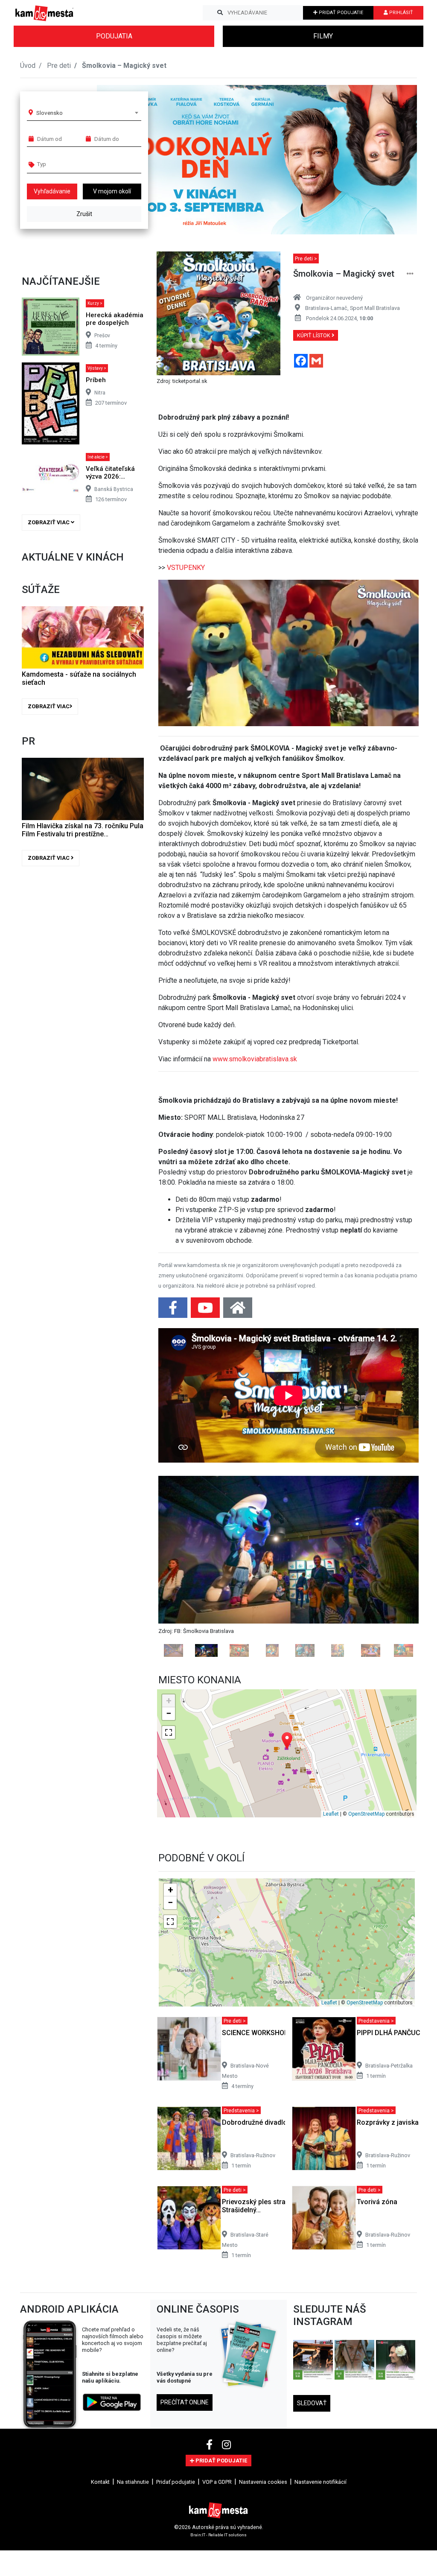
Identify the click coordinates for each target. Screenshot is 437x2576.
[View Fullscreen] (169, 1845)
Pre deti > (306, 258)
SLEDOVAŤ (312, 2515)
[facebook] (211, 2557)
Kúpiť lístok (314, 335)
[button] (393, 160)
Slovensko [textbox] (50, 113)
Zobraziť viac (49, 522)
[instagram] (226, 2557)
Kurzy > (95, 303)
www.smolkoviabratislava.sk (255, 1059)
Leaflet (331, 1926)
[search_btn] (220, 13)
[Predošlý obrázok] (178, 1622)
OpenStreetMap (366, 1926)
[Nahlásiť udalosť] (410, 274)
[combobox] (87, 113)
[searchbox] (70, 164)
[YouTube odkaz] (206, 1310)
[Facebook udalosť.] (174, 1310)
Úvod (28, 66)
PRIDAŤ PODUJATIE (340, 13)
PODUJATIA (114, 36)
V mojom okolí (112, 191)
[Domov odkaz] (238, 1310)
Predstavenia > (376, 2133)
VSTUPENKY (186, 568)
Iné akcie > (98, 457)
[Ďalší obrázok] (399, 1622)
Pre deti (59, 66)
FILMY (323, 36)
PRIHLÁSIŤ (401, 13)
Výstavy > (97, 368)
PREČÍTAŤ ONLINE (185, 2515)
